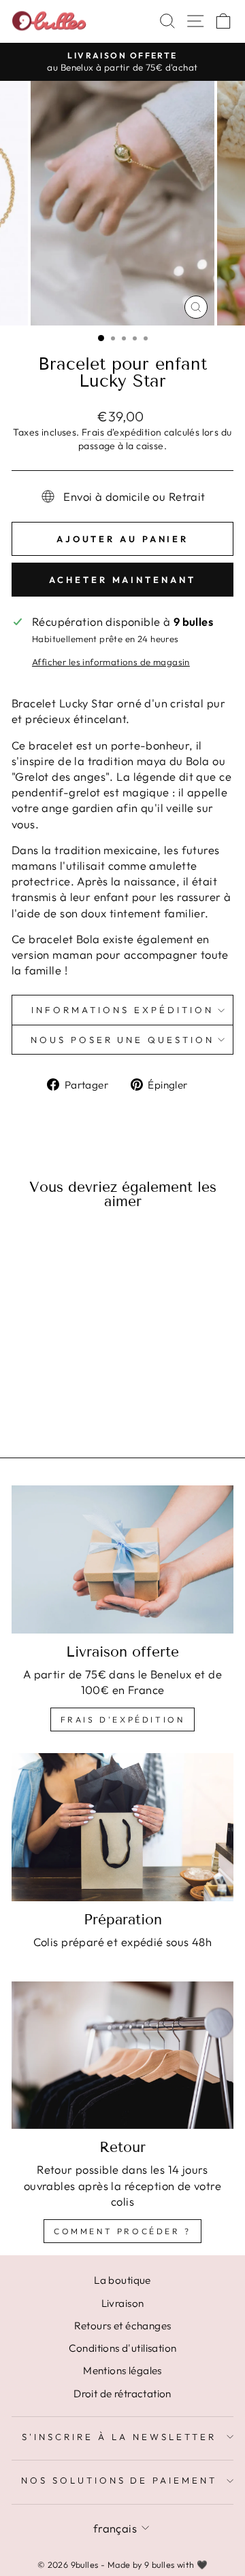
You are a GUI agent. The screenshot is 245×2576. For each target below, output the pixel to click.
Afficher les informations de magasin (111, 662)
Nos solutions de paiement (119, 2480)
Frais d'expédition (121, 432)
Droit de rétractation (122, 2394)
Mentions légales (122, 2370)
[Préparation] (122, 1827)
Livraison (123, 2303)
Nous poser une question (122, 1040)
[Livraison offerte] (122, 1559)
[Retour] (122, 2055)
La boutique (122, 2280)
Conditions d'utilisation (123, 2348)
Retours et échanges (123, 2326)
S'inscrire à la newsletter (119, 2437)
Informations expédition (122, 1010)
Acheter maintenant (122, 580)
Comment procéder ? (122, 2231)
